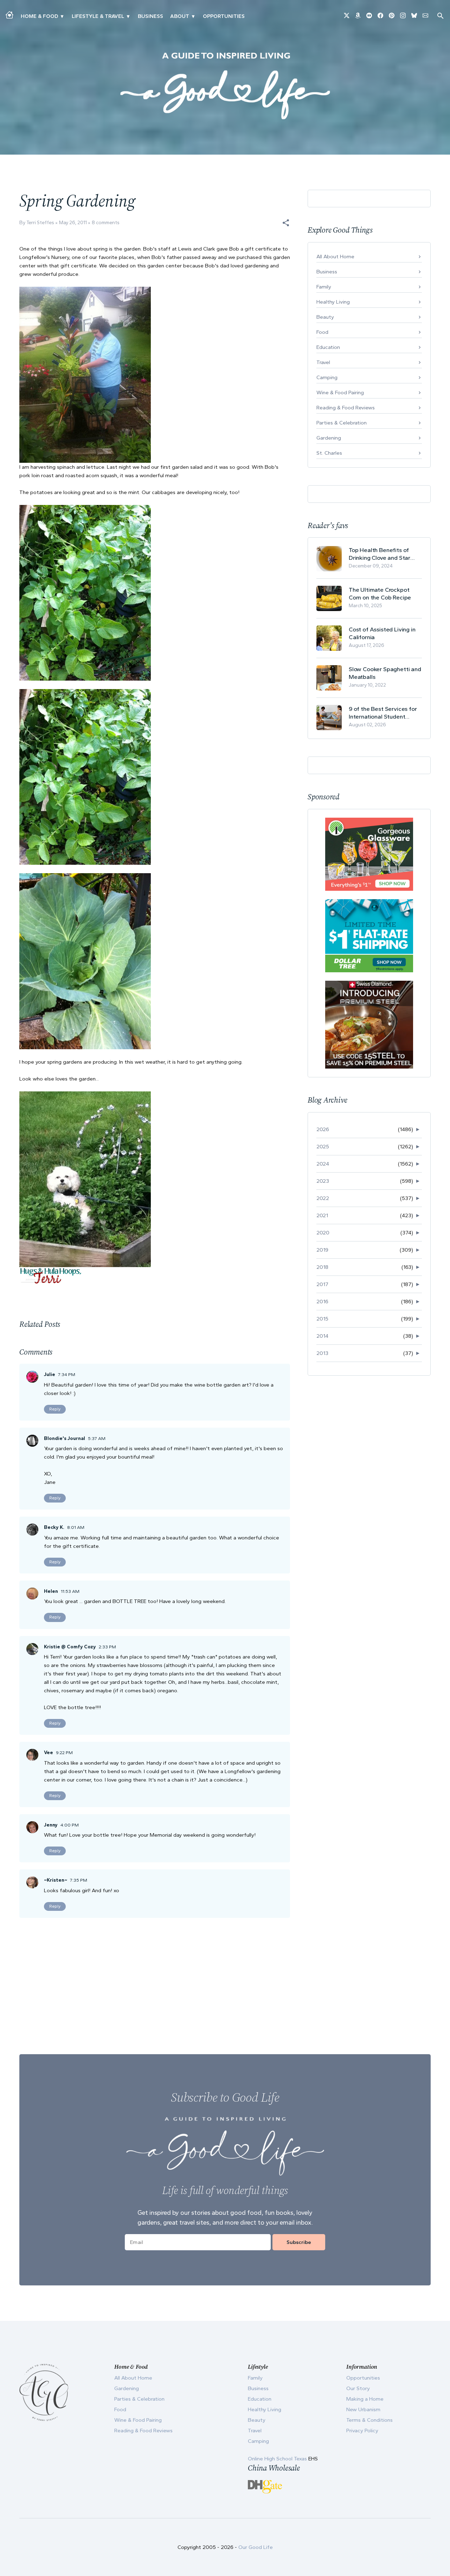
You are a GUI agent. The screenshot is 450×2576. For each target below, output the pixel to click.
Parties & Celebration (342, 423)
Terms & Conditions (369, 2420)
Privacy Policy (362, 2431)
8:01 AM (76, 1527)
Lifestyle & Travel (98, 16)
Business (150, 16)
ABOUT (180, 16)
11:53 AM (70, 1591)
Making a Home (365, 2399)
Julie (50, 1374)
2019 (322, 1250)
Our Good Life (256, 2547)
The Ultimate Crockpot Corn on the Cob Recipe (380, 593)
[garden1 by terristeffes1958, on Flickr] (85, 1179)
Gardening (329, 438)
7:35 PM (79, 1880)
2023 (323, 1181)
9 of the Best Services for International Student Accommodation (383, 713)
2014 (322, 1336)
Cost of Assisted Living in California (382, 633)
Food (322, 332)
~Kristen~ (56, 1880)
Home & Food (39, 16)
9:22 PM (64, 1753)
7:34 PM (67, 1374)
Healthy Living (333, 302)
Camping (327, 377)
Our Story (358, 2388)
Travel (323, 362)
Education (328, 347)
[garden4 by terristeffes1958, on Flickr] (85, 374)
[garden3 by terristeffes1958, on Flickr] (85, 961)
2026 (323, 1129)
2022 (323, 1198)
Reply (55, 1409)
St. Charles (329, 453)
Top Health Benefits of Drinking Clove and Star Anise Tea (380, 554)
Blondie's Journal (65, 1438)
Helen (51, 1591)
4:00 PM (70, 1825)
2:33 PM (107, 1647)
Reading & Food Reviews (346, 408)
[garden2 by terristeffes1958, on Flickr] (85, 592)
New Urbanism (363, 2409)
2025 (323, 1147)
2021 (322, 1215)
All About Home (335, 257)
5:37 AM (97, 1438)
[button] (286, 223)
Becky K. (54, 1527)
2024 (323, 1164)
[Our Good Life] (225, 86)
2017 (322, 1284)
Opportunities (224, 16)
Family (324, 287)
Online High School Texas (278, 2459)
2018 (322, 1267)
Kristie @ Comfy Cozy (70, 1647)
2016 (322, 1302)
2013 (322, 1353)
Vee (49, 1753)
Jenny (51, 1825)
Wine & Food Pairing (340, 392)
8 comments (106, 223)
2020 (323, 1233)
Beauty (325, 317)
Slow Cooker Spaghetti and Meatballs (385, 673)
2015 (322, 1319)
